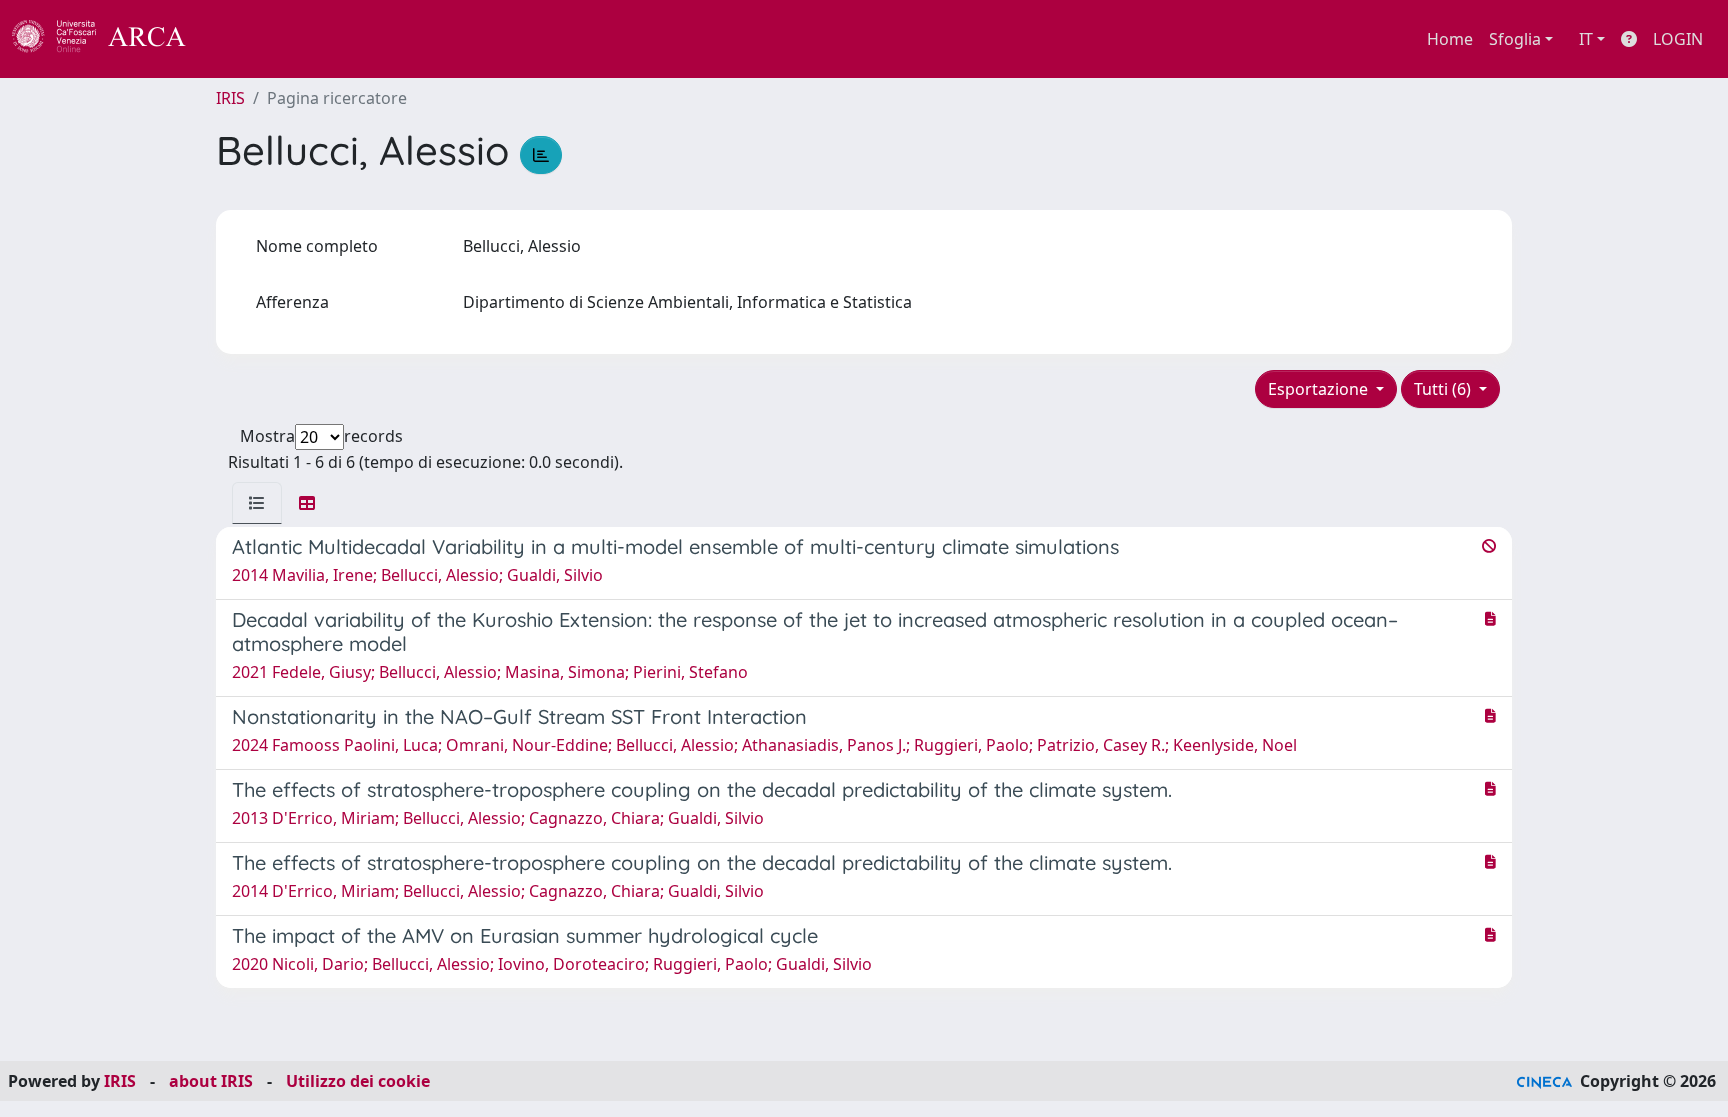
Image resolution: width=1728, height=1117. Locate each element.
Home (1450, 39)
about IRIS (211, 1081)
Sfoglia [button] (1515, 39)
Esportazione (1320, 389)
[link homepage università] (240, 39)
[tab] (257, 503)
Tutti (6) (1444, 389)
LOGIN (1678, 39)
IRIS (230, 98)
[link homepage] (110, 39)
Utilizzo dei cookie (358, 1081)
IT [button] (1586, 39)
